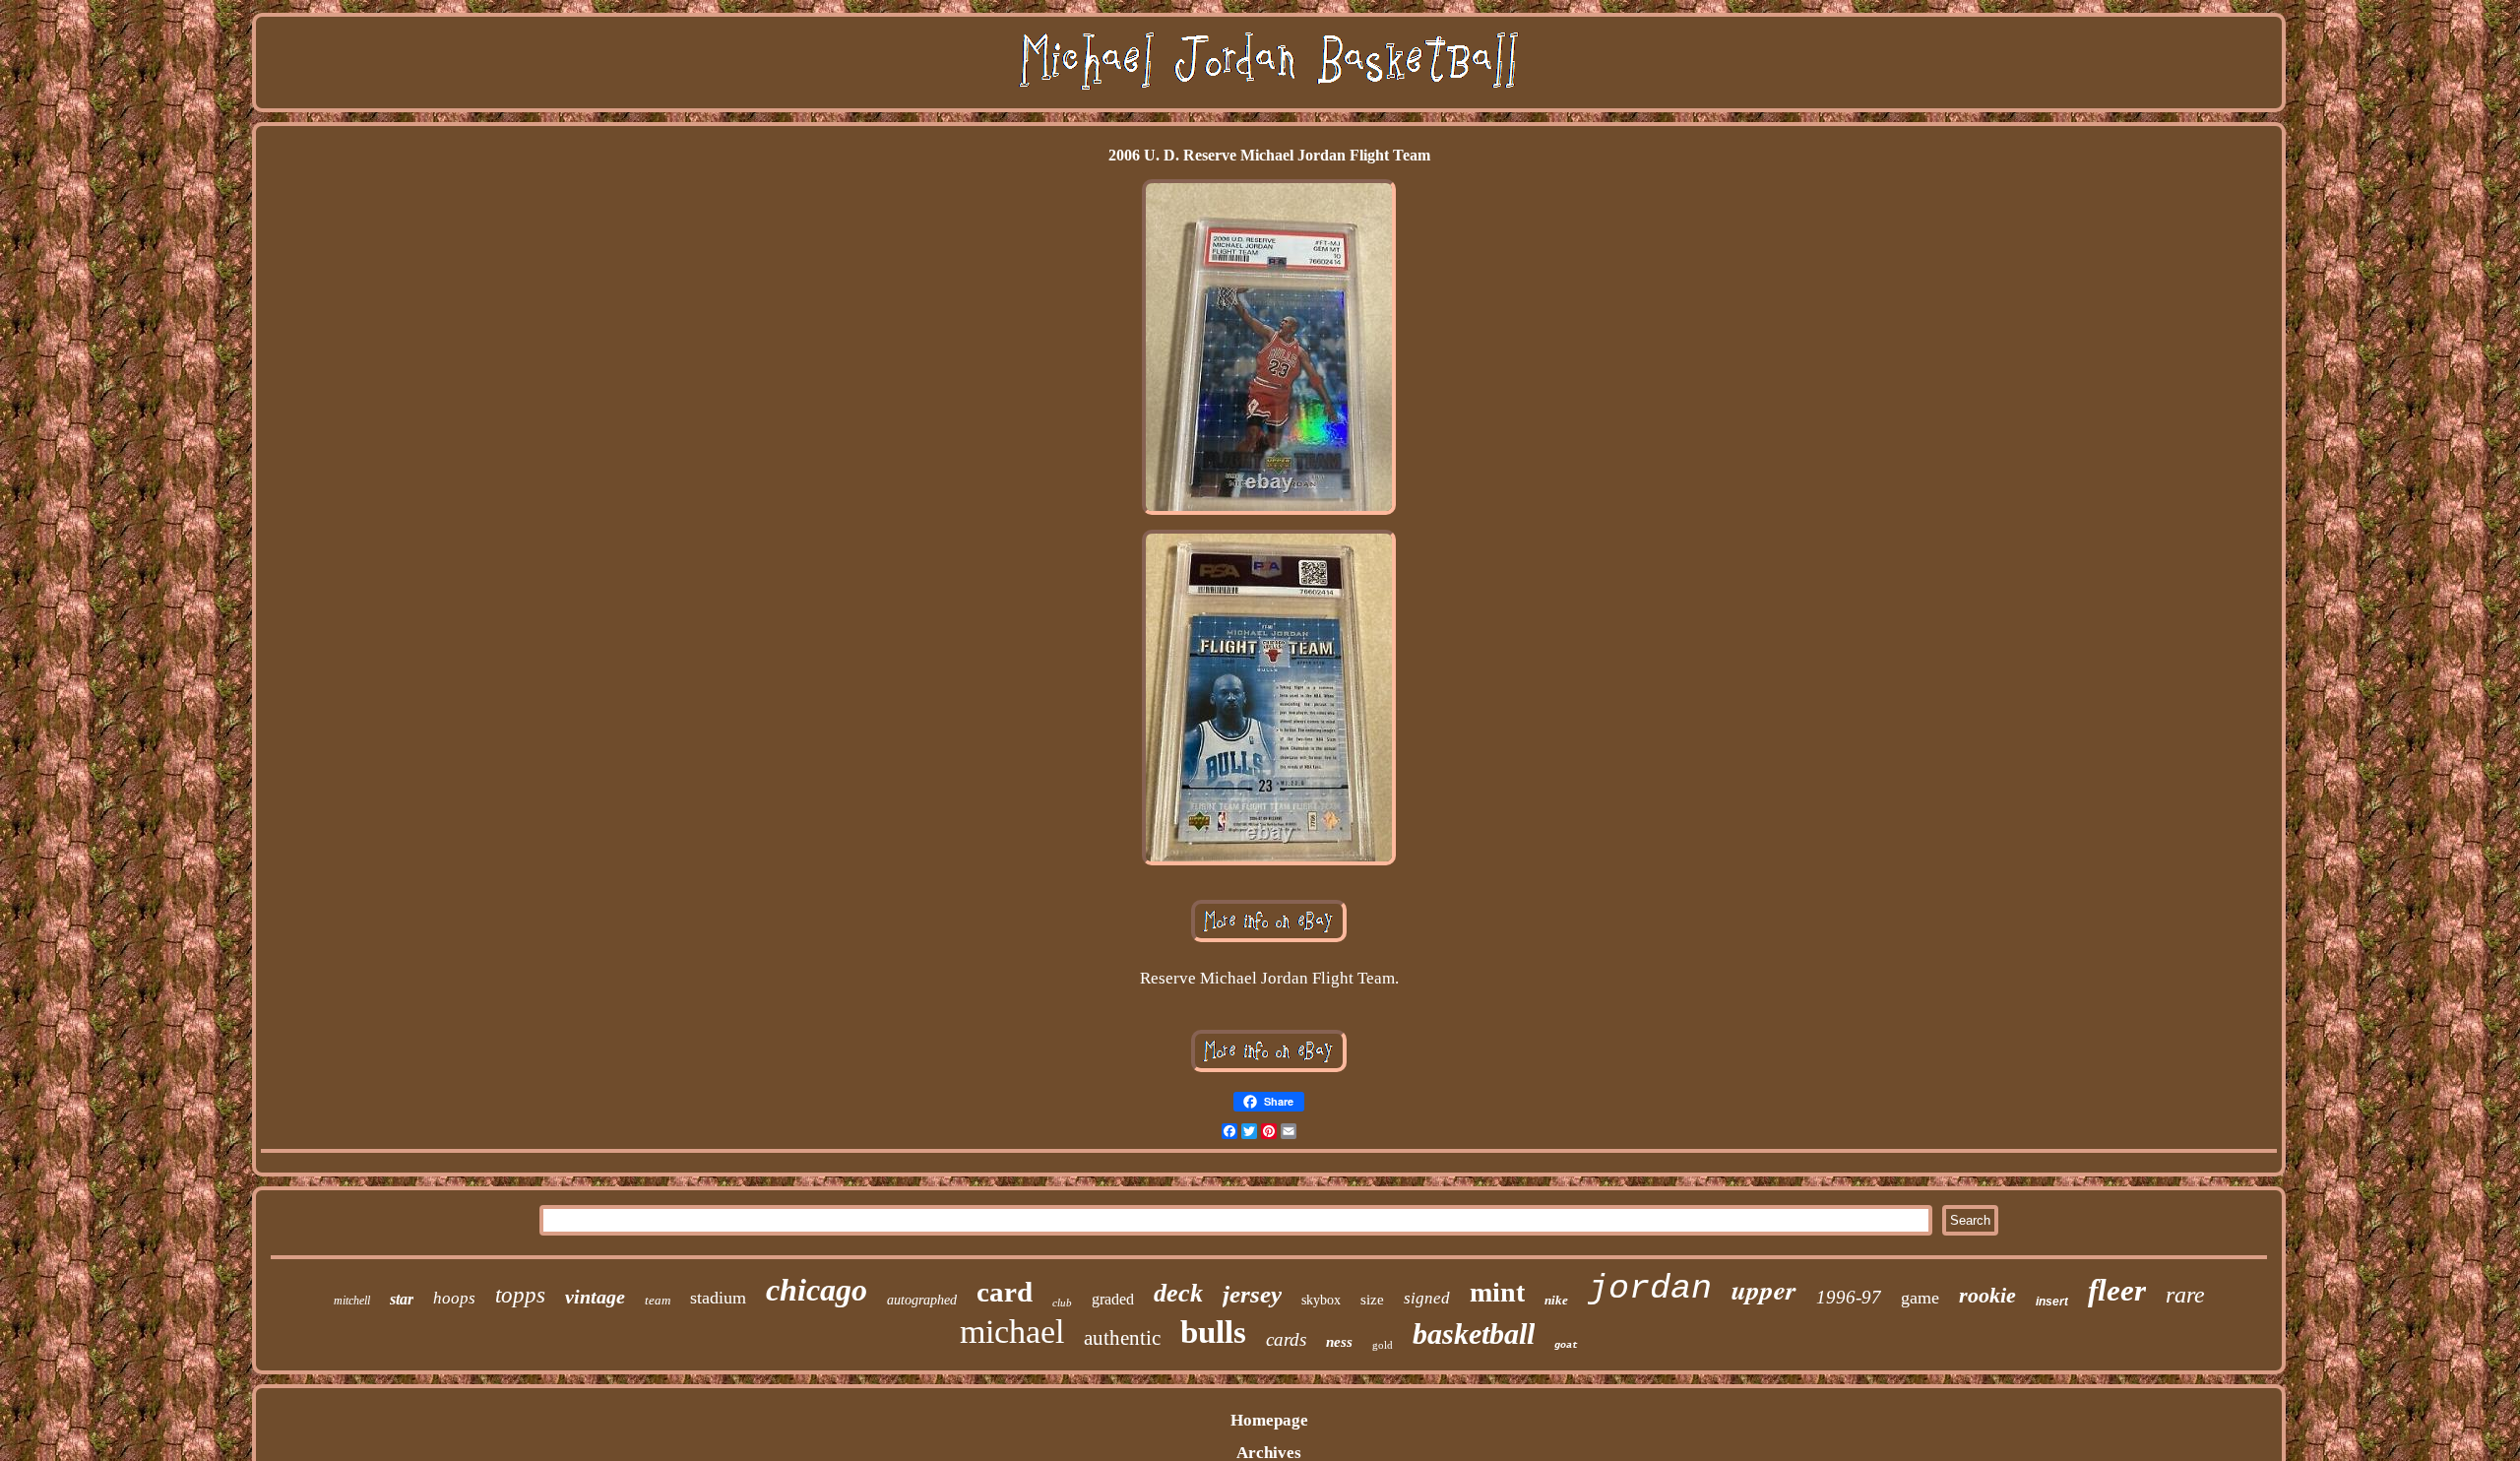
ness (1339, 1342)
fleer (2117, 1290)
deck (1178, 1293)
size (1372, 1300)
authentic (1122, 1338)
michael (1012, 1332)
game (1920, 1298)
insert (2052, 1302)
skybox (1321, 1300)
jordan (1650, 1289)
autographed (922, 1300)
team (658, 1300)
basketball (1474, 1334)
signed (1427, 1298)
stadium (718, 1298)
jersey (1252, 1294)
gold (1383, 1345)
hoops (454, 1298)
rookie (1987, 1295)
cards (1286, 1339)
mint (1497, 1292)
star (402, 1299)
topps (520, 1295)
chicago (817, 1290)
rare (2185, 1295)
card (1005, 1292)
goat (1566, 1345)
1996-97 (1849, 1297)
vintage (595, 1297)
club (1062, 1302)
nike (1556, 1300)
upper (1764, 1290)
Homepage (1269, 1420)
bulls (1213, 1332)
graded (1113, 1299)
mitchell (352, 1301)
